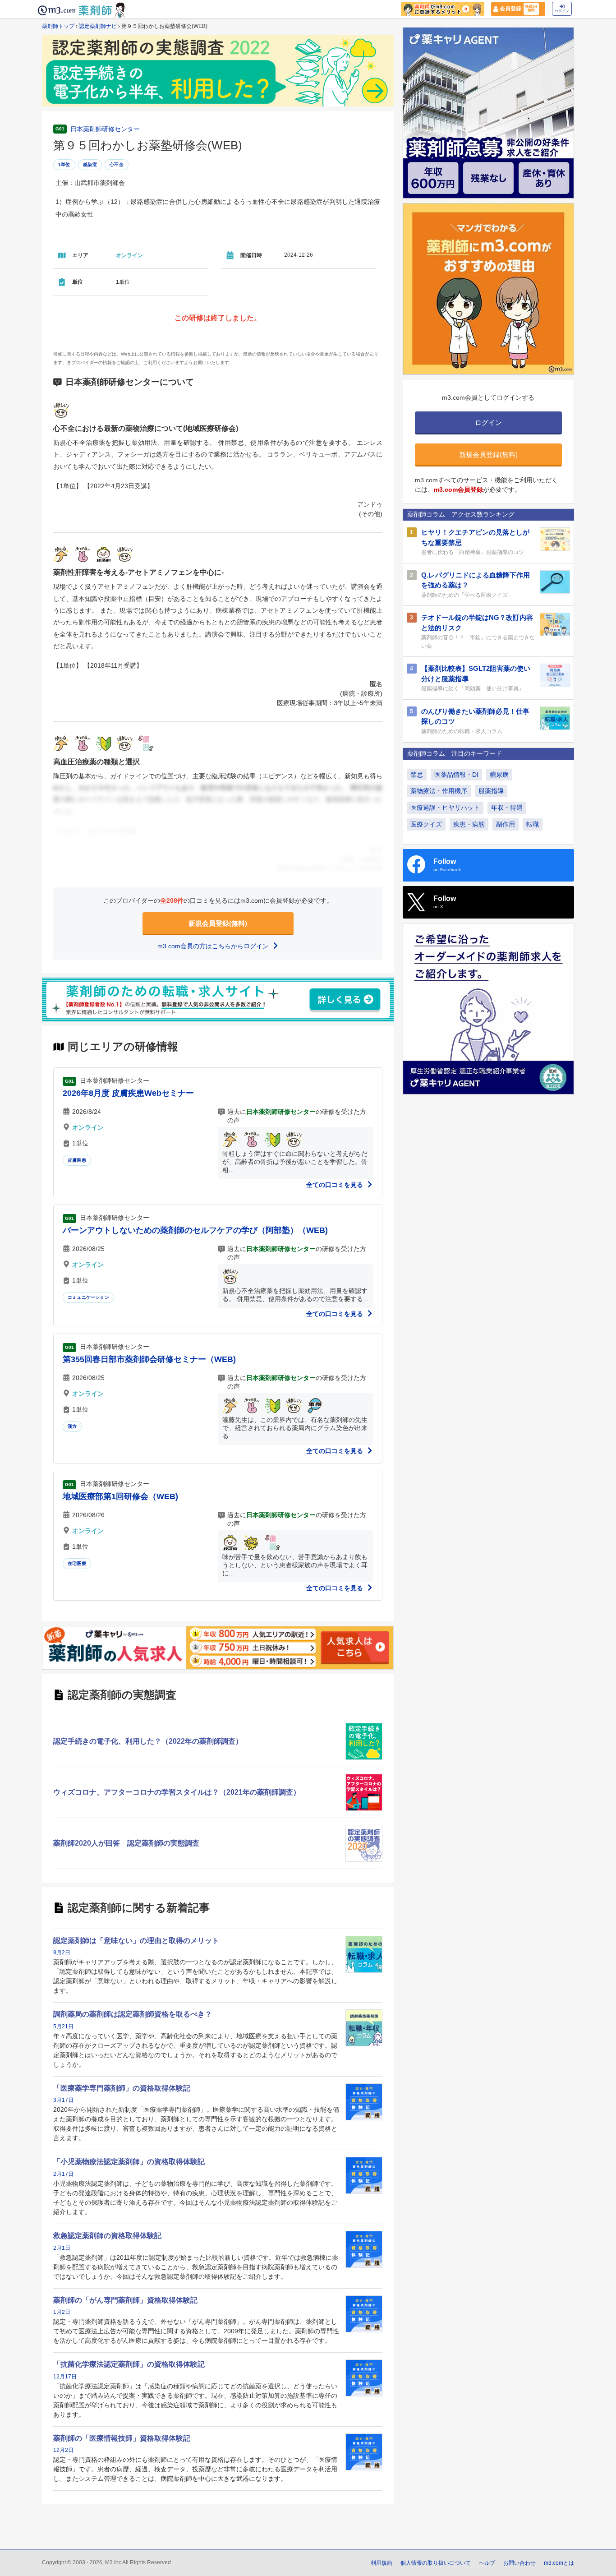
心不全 (117, 164)
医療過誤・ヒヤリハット (445, 808)
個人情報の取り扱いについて (436, 2563)
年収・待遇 (507, 808)
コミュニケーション (88, 1297)
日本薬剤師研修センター (105, 129)
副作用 (506, 824)
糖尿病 (499, 775)
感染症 (90, 164)
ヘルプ (487, 2563)
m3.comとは (559, 2563)
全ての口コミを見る (336, 1185)
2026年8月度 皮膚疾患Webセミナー (128, 1093)
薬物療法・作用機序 (439, 791)
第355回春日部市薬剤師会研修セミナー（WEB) (149, 1359)
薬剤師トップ (58, 26)
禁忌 (417, 775)
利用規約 (382, 2563)
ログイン (562, 11)
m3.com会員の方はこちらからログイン (214, 946)
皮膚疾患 (77, 1160)
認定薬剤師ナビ (98, 26)
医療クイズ (426, 824)
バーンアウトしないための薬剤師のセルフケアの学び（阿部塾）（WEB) (195, 1230)
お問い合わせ (519, 2563)
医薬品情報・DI (456, 775)
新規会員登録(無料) (218, 923)
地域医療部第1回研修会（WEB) (120, 1496)
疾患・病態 (469, 824)
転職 (533, 824)
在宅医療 (77, 1563)
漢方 (72, 1426)
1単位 (64, 164)
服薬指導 (491, 791)
